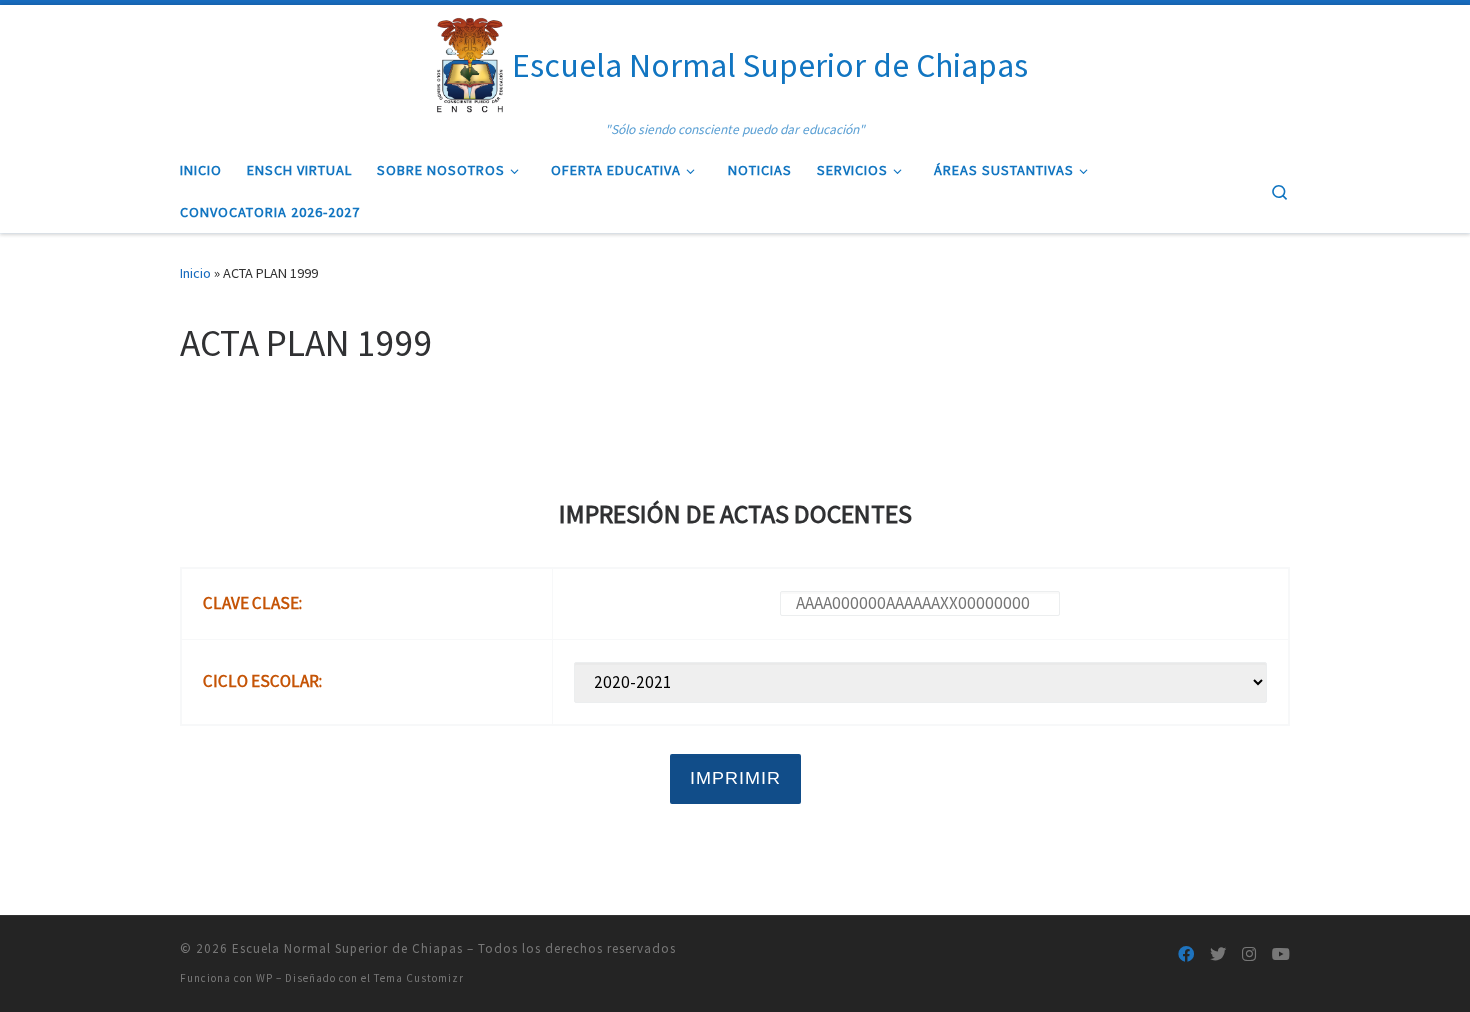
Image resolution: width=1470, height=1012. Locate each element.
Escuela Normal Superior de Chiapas (347, 948)
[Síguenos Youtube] (1281, 954)
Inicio (195, 273)
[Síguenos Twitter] (1218, 954)
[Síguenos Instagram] (1249, 954)
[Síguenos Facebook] (1186, 954)
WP (264, 978)
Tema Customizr (419, 978)
